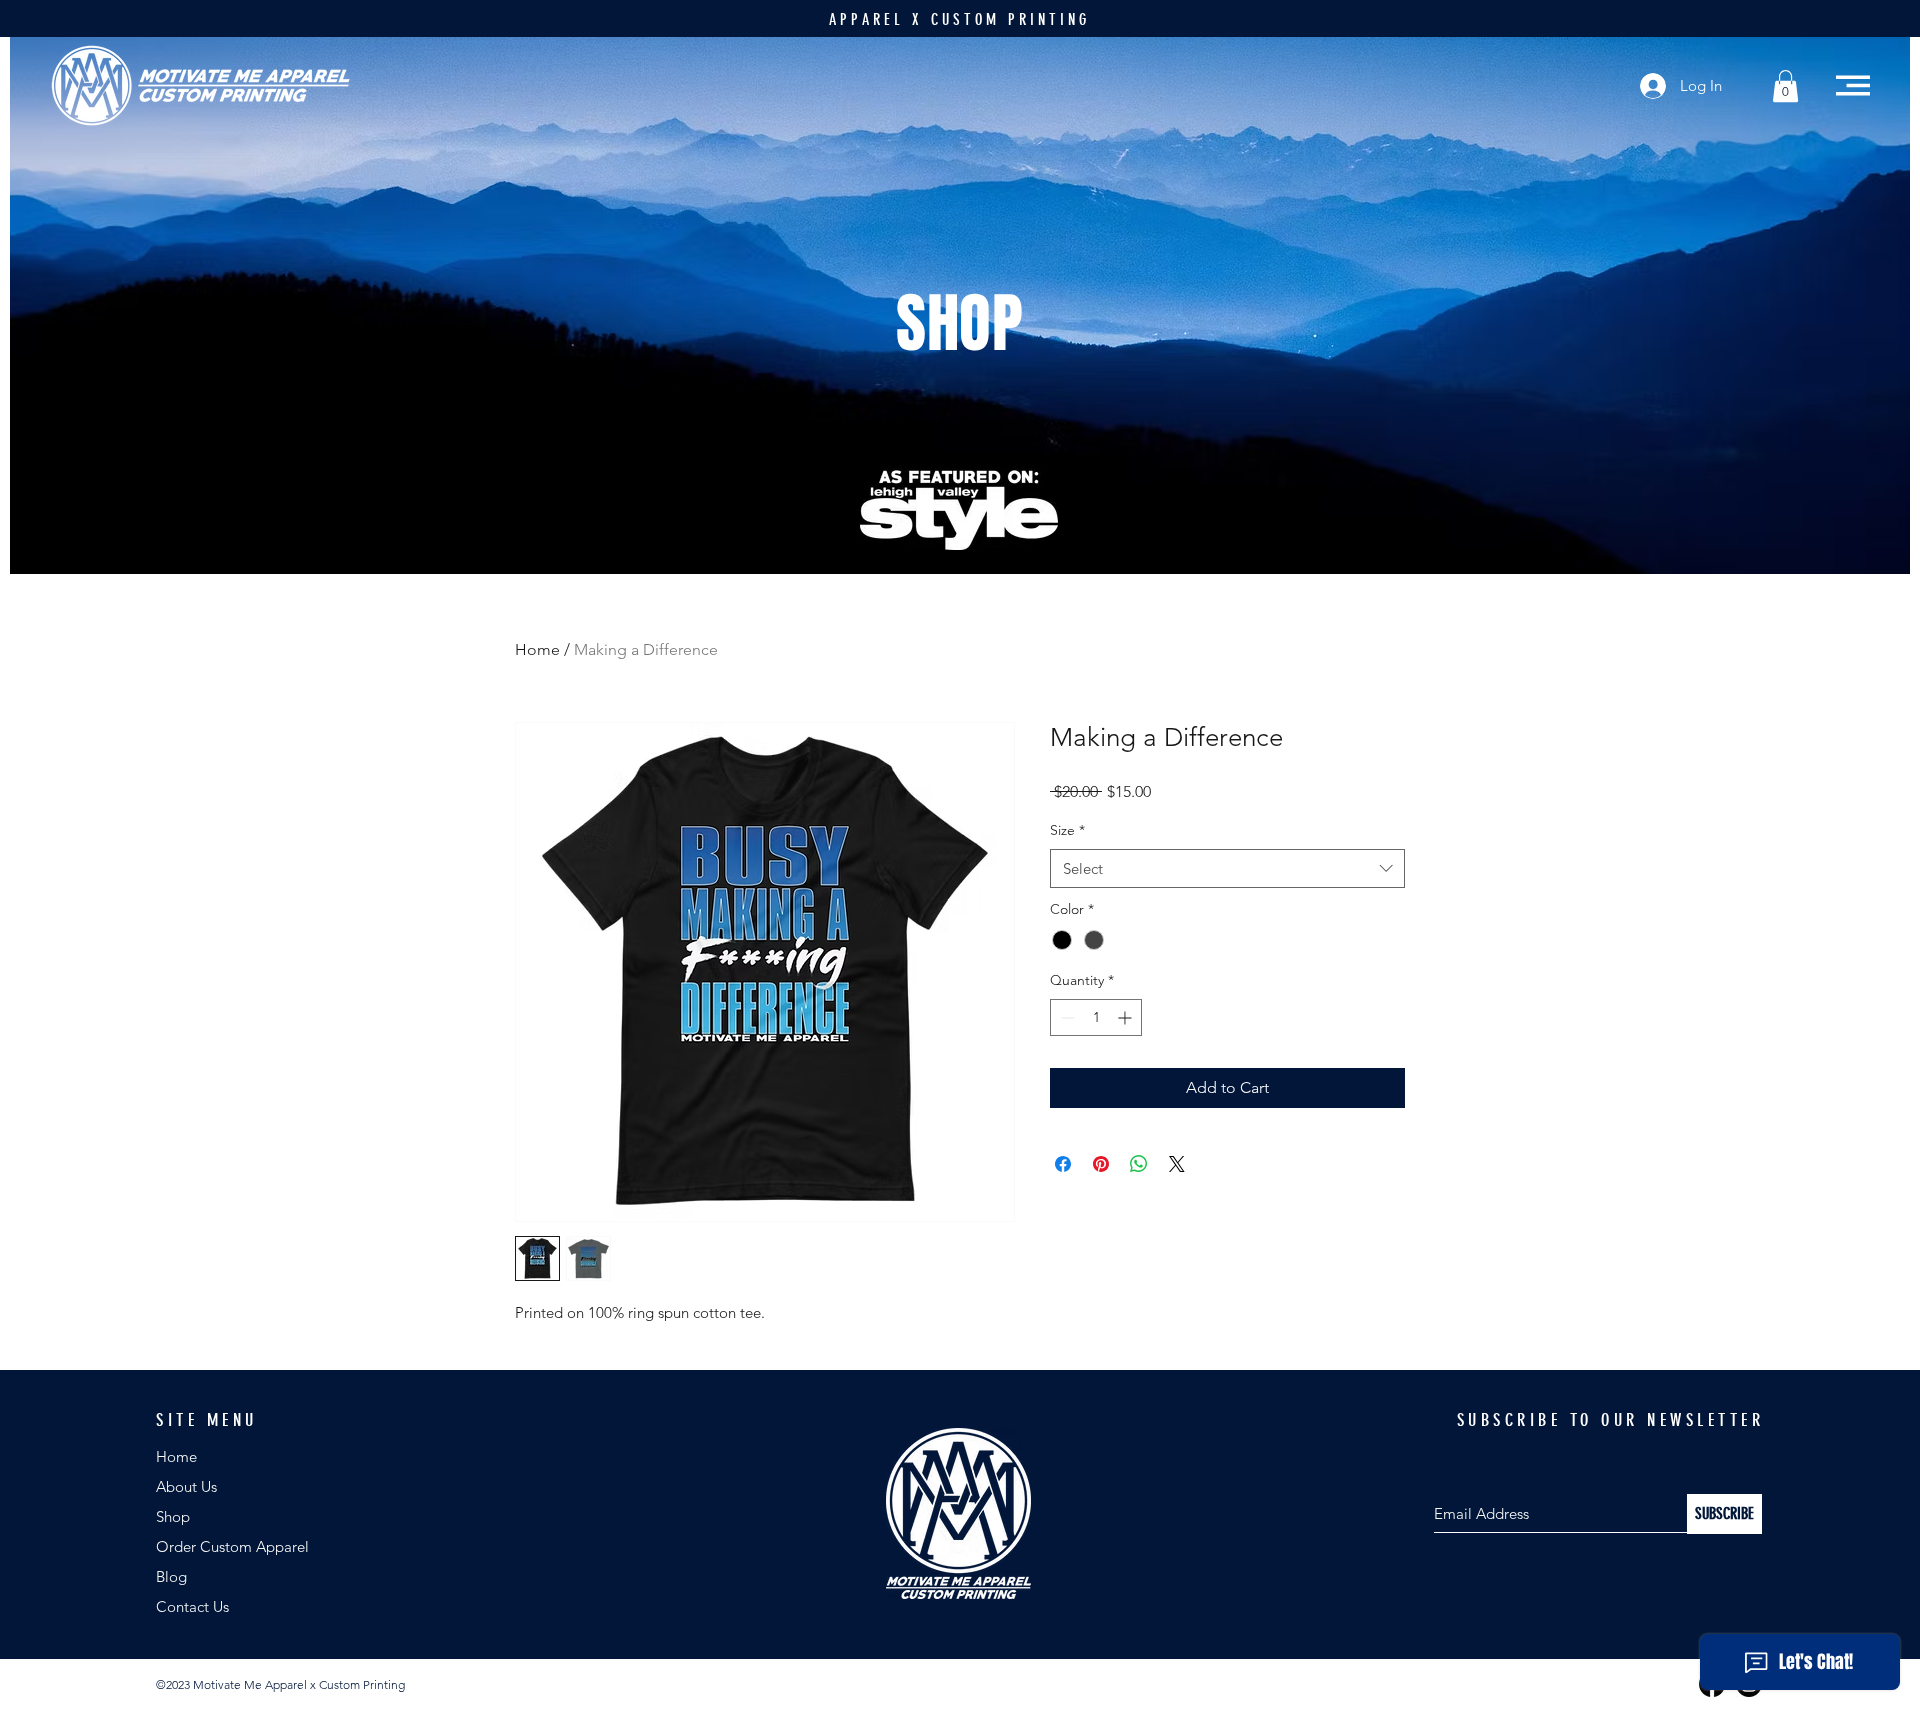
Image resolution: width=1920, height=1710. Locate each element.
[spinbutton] (1096, 1017)
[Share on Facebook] (1063, 1164)
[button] (1785, 86)
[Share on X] (1177, 1164)
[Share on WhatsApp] (1139, 1164)
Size (1067, 830)
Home (537, 649)
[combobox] (1227, 868)
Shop (173, 1516)
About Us (186, 1486)
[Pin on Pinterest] (1101, 1164)
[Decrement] (1065, 1017)
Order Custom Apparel (232, 1546)
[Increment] (1126, 1017)
